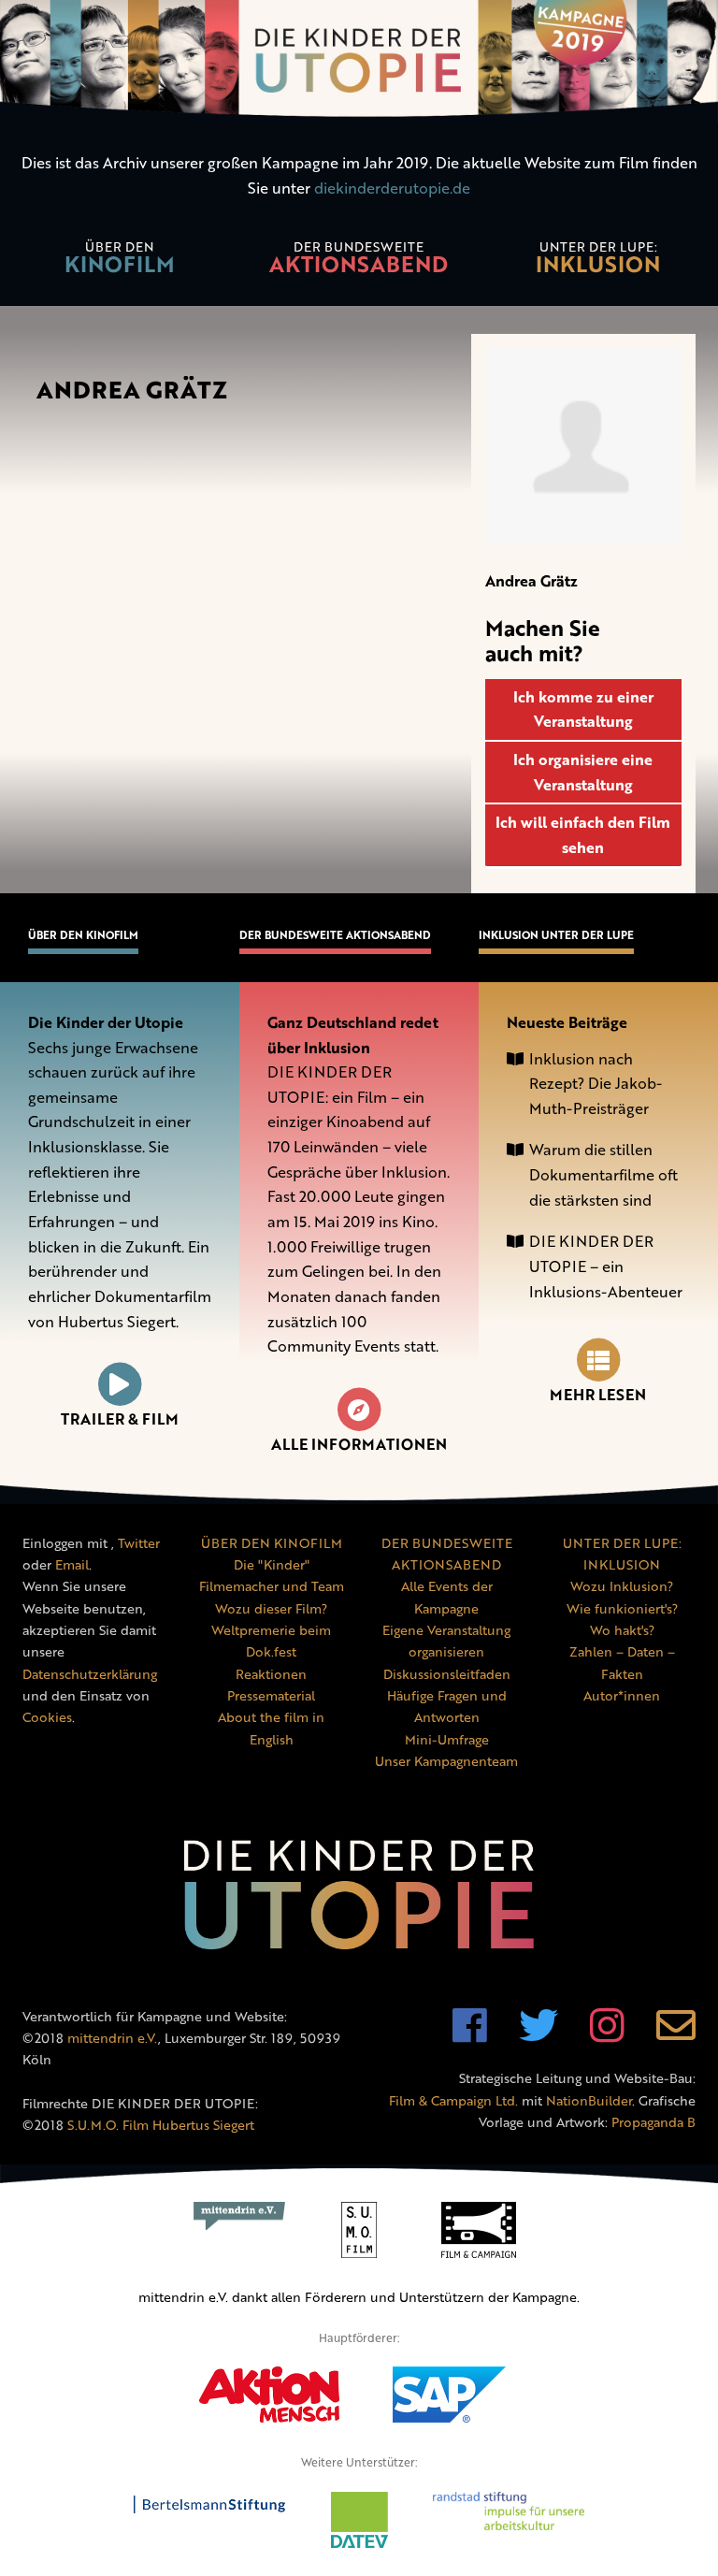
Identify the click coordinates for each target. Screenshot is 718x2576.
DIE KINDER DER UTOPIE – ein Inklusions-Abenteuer (606, 1266)
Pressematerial (271, 1695)
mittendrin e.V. (113, 2038)
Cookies (47, 1717)
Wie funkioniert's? (622, 1608)
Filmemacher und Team (272, 1586)
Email (72, 1564)
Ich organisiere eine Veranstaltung (585, 772)
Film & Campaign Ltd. (453, 2100)
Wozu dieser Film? (271, 1608)
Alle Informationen (359, 1444)
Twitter (139, 1543)
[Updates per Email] (676, 2035)
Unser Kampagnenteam (446, 1761)
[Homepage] (359, 61)
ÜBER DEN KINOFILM (272, 1543)
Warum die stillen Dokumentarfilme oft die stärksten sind (603, 1174)
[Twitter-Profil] (538, 2035)
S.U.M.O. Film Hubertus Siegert (161, 2125)
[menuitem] (120, 260)
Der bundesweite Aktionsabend (335, 935)
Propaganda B (653, 2122)
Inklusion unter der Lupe (556, 935)
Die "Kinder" (272, 1564)
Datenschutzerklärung (90, 1674)
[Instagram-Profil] (607, 2035)
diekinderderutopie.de (392, 188)
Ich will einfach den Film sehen (585, 835)
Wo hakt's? (622, 1630)
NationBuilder (589, 2100)
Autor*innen (622, 1695)
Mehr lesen (598, 1395)
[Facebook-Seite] (470, 2035)
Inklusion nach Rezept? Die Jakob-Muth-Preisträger (596, 1084)
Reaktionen (271, 1674)
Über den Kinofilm (83, 935)
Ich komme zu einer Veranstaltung (585, 709)
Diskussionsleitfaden (447, 1674)
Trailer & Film (120, 1419)
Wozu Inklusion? (622, 1586)
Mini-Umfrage (447, 1739)
